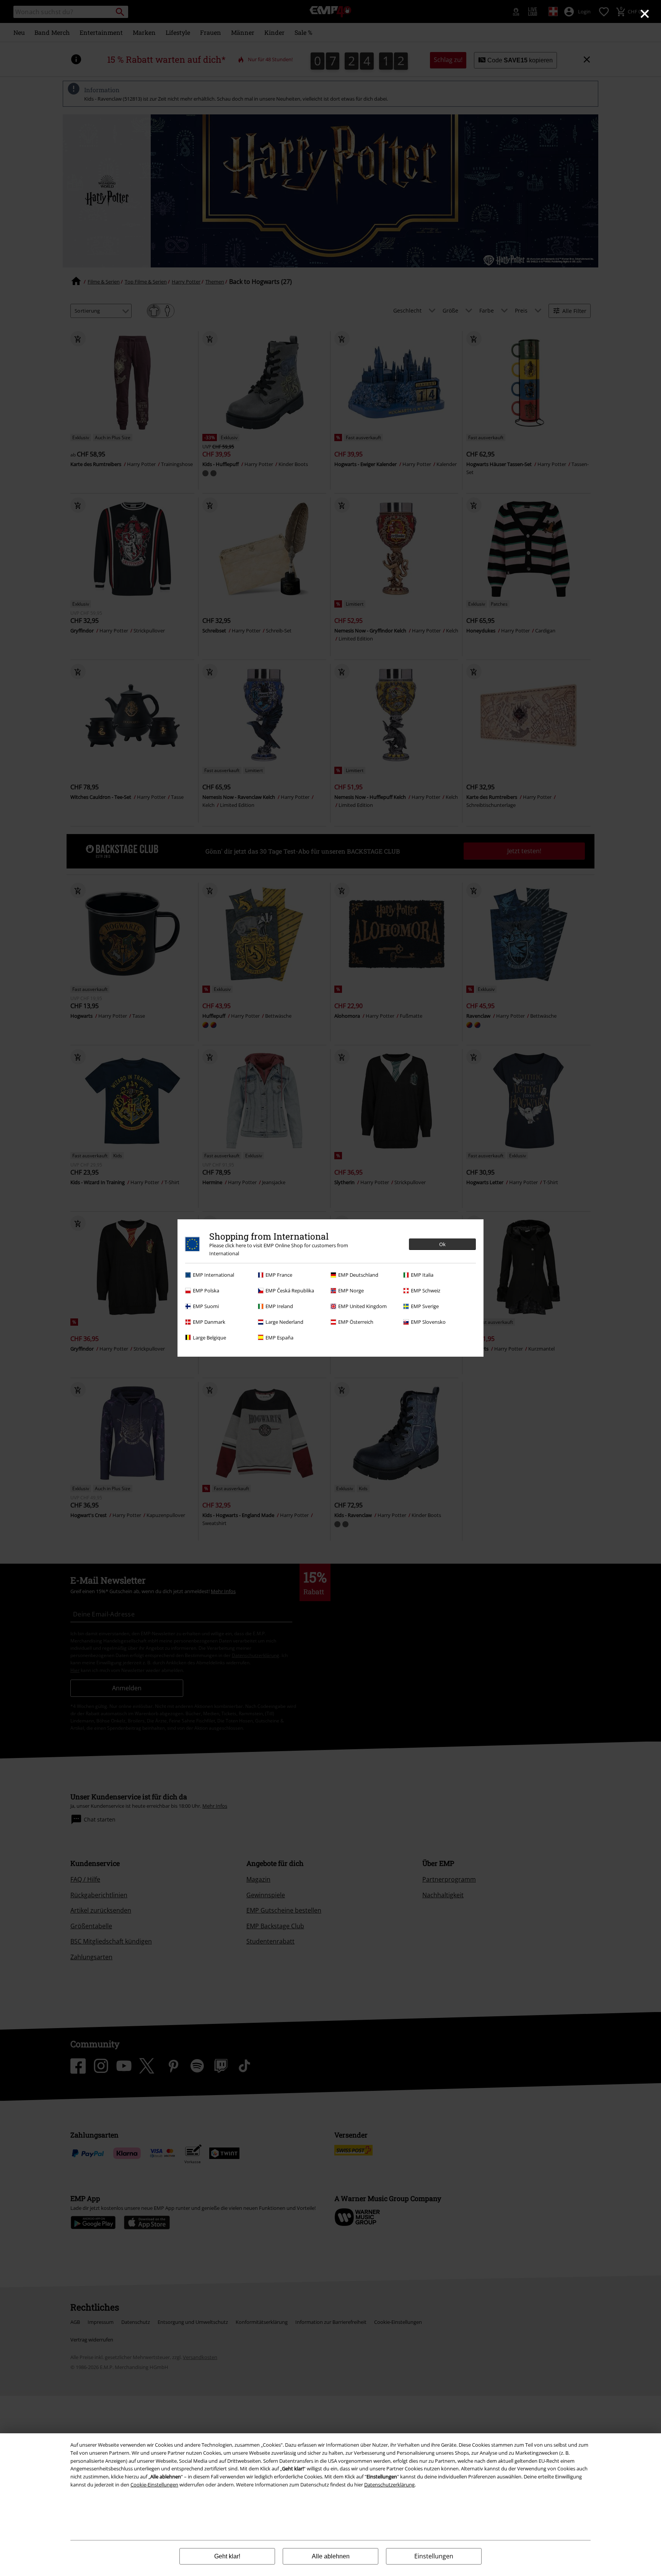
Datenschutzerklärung (389, 2485)
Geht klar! (227, 2556)
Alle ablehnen (331, 2556)
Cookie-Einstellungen (154, 2485)
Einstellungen (434, 2556)
